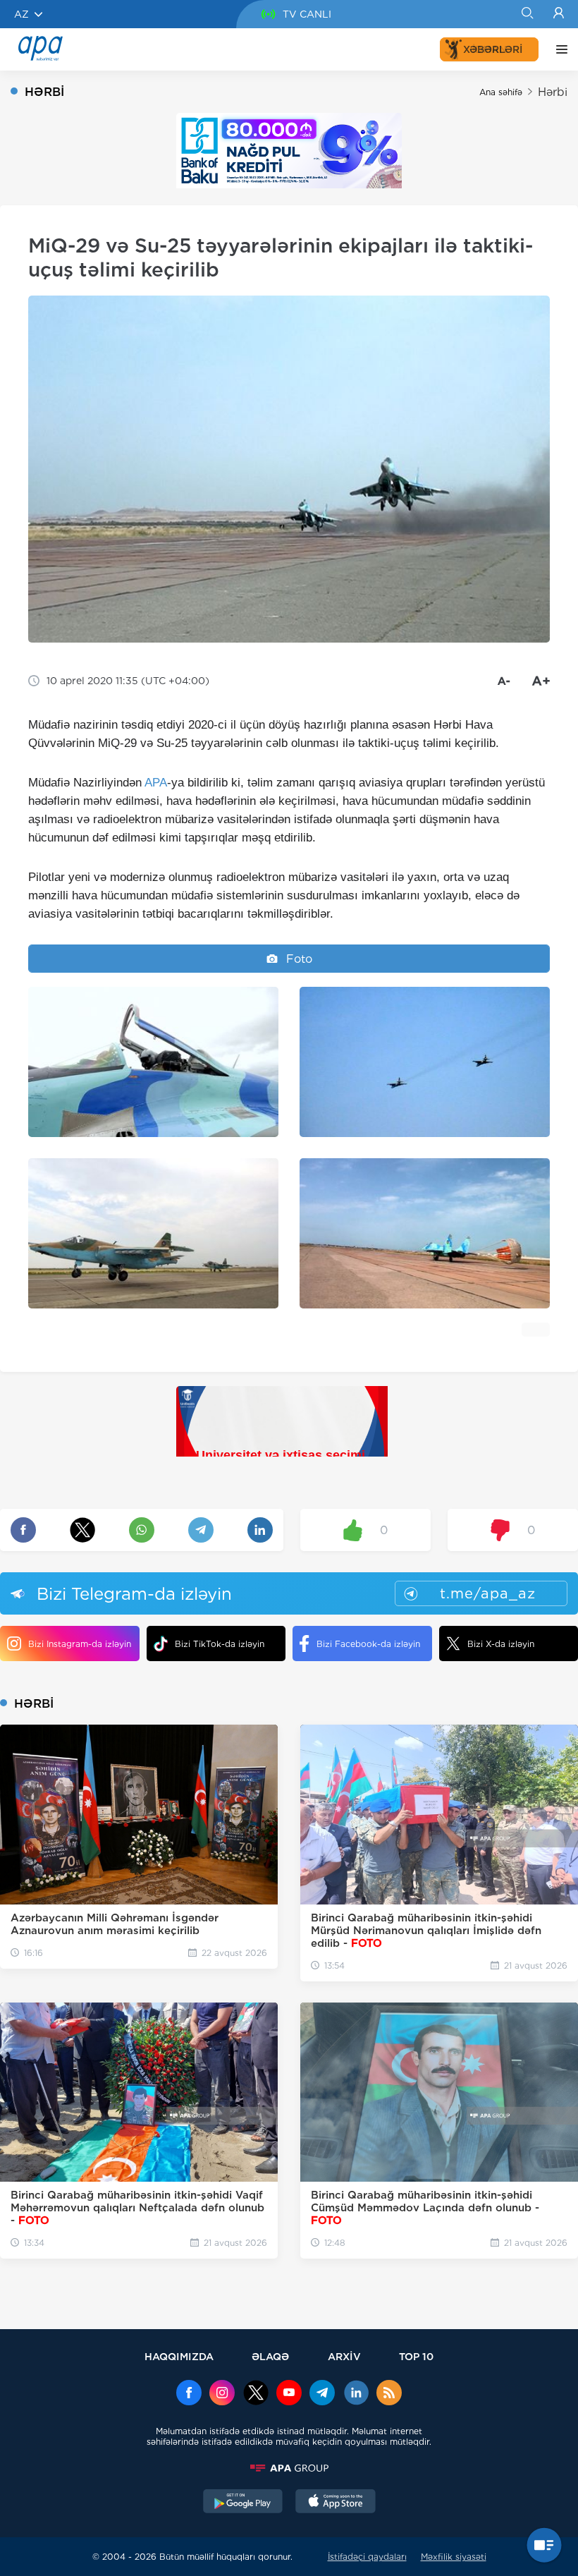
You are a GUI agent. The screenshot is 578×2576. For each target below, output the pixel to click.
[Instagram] (222, 2394)
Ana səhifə (501, 92)
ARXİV (344, 2356)
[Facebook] (189, 2394)
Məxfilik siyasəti (454, 2557)
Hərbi (553, 92)
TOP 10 (416, 2356)
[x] (256, 2394)
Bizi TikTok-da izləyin (220, 1644)
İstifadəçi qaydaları (367, 2557)
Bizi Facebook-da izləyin (368, 1644)
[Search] (527, 14)
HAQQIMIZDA (179, 2356)
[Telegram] (322, 2394)
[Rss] (389, 2394)
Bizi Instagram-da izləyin (80, 1644)
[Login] (559, 14)
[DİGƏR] (558, 49)
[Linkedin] (356, 2394)
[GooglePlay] (243, 2503)
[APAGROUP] (289, 2468)
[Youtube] (289, 2394)
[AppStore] (336, 2503)
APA (156, 783)
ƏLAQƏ (270, 2356)
